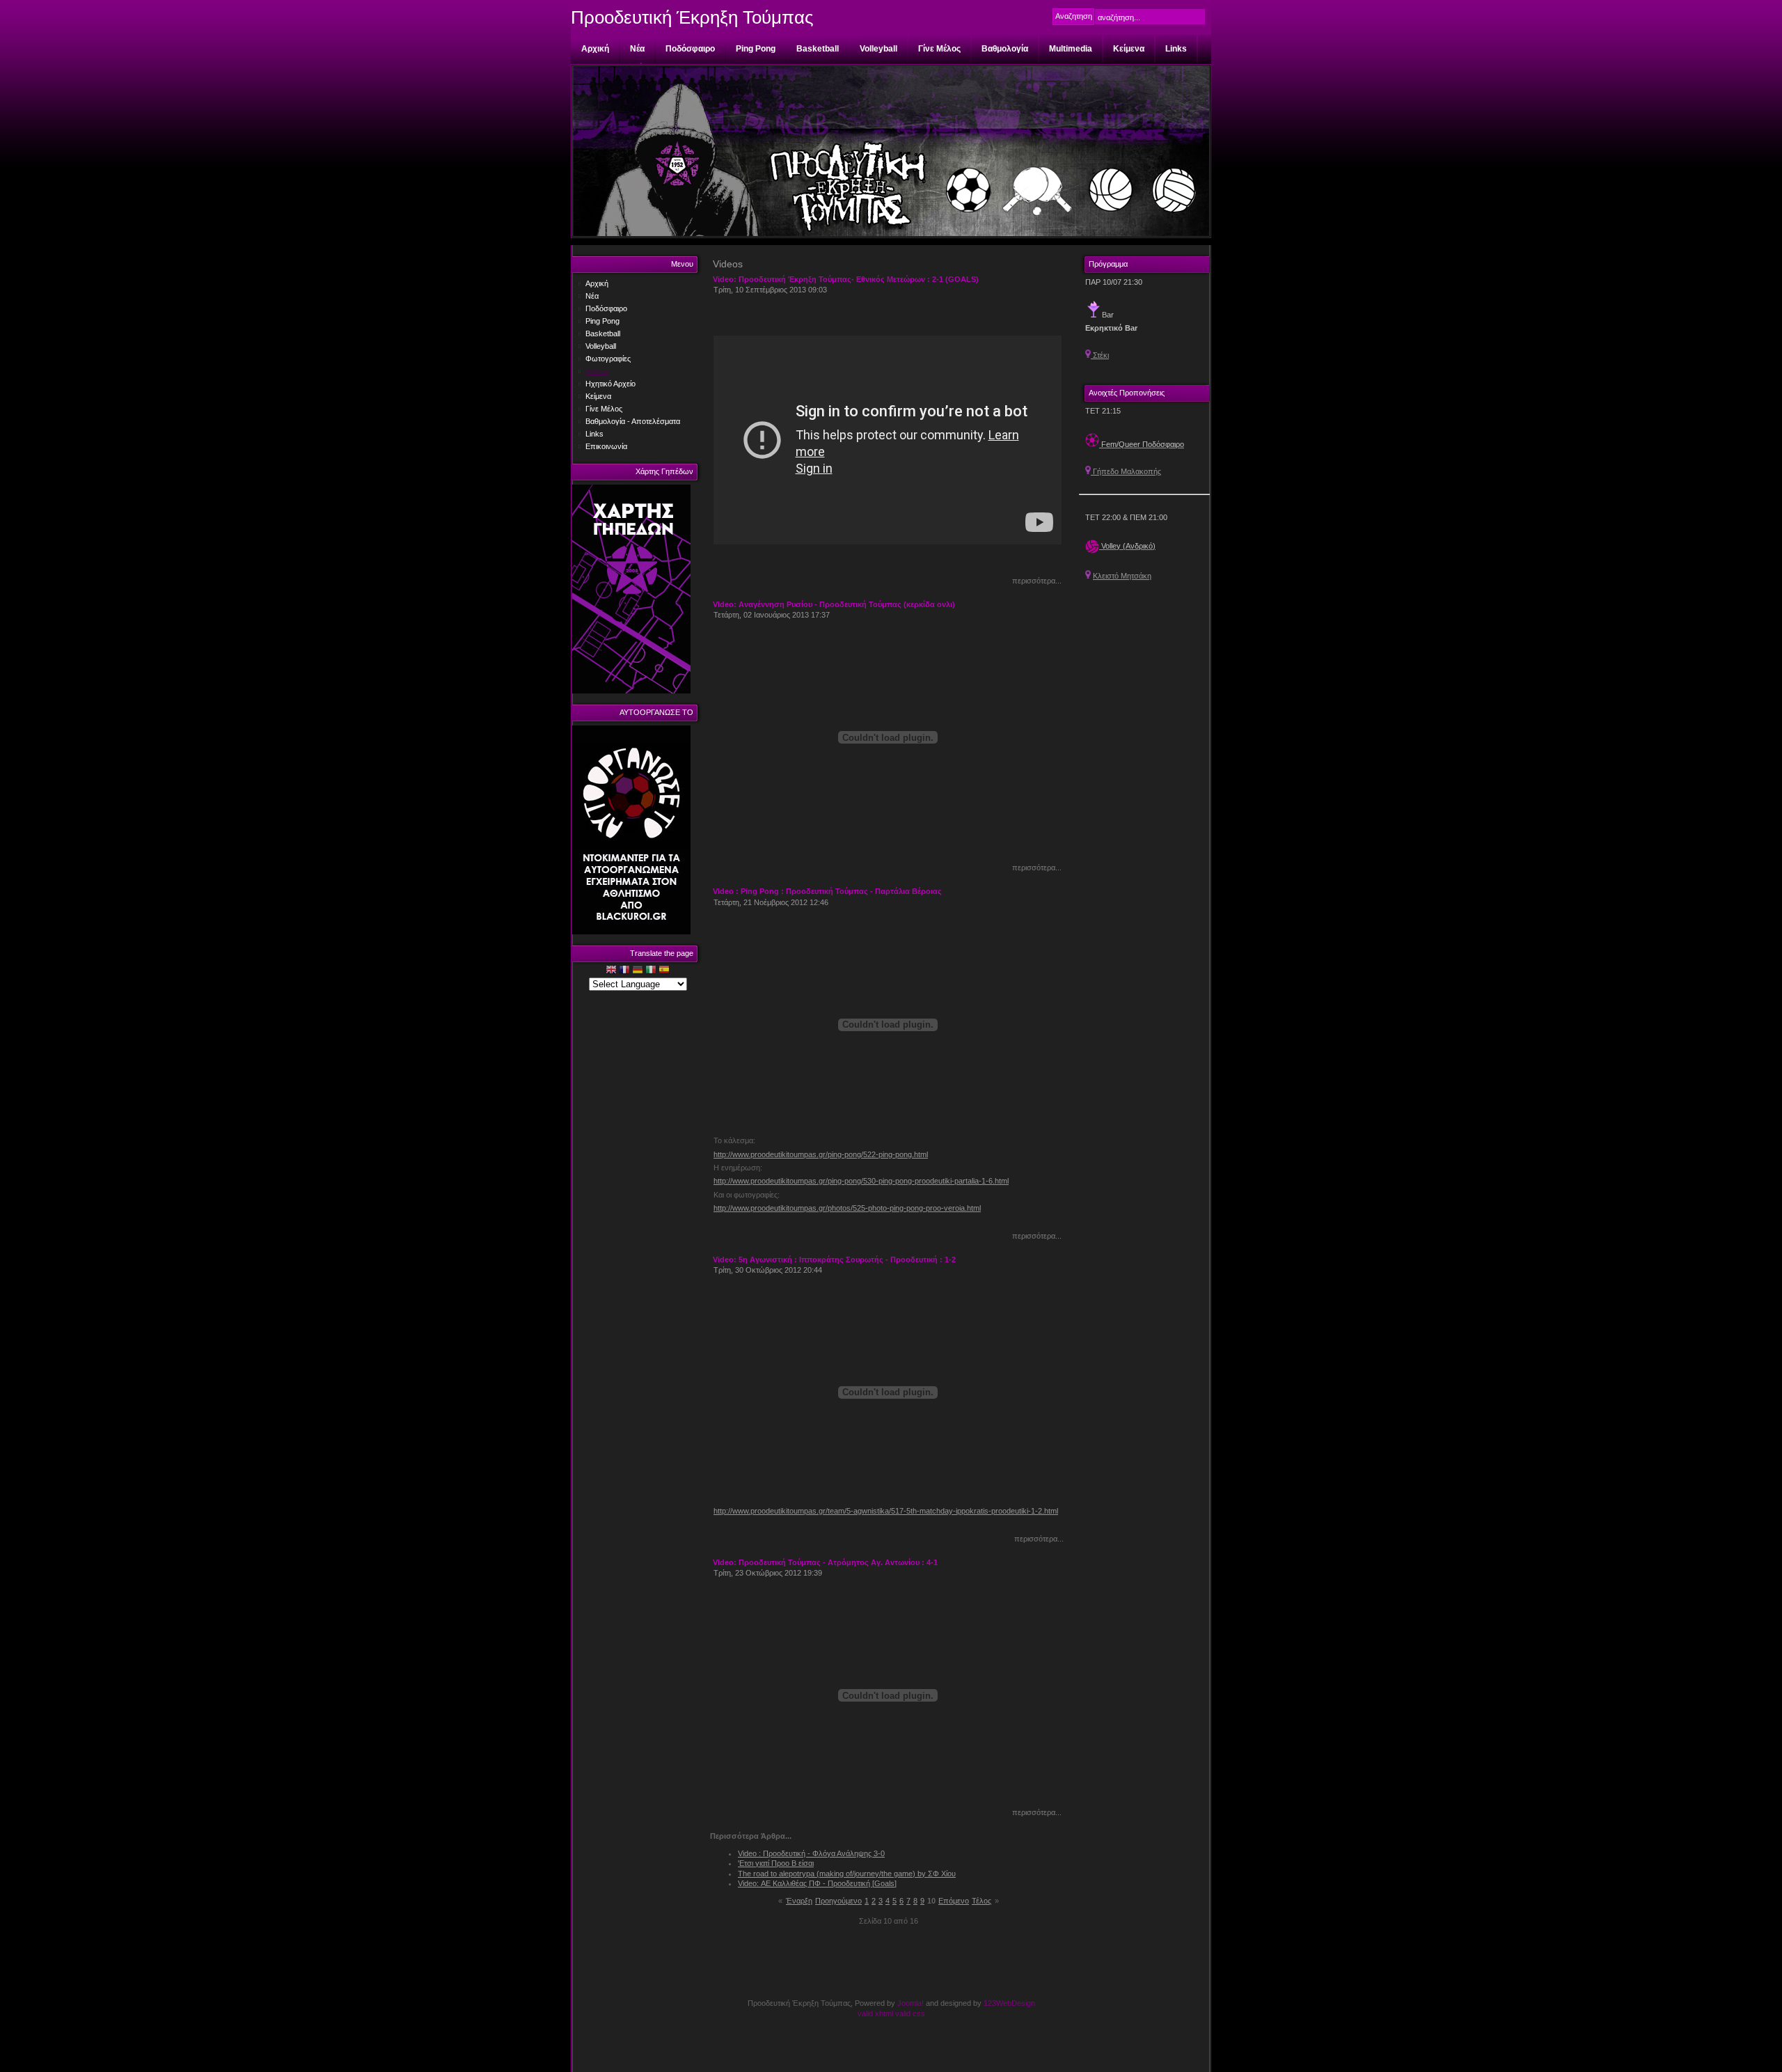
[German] (638, 971)
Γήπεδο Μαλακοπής (1126, 471)
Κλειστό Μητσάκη (1122, 576)
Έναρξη (799, 1901)
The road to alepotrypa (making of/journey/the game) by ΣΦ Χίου (847, 1874)
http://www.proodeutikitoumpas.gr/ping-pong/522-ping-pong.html (821, 1154)
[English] (611, 971)
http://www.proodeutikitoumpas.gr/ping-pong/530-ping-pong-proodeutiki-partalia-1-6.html (861, 1181)
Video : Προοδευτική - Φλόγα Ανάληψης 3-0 (811, 1853)
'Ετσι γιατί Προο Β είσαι (776, 1863)
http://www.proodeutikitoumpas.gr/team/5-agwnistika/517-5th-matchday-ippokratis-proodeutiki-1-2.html (886, 1511)
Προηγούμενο (838, 1901)
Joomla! (910, 2003)
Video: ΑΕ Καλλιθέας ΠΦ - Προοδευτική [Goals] (817, 1883)
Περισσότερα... (1037, 581)
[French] (624, 971)
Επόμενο (954, 1901)
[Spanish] (664, 971)
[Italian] (651, 971)
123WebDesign (1009, 2003)
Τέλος (981, 1901)
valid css (910, 2014)
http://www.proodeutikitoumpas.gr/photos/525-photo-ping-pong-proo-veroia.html (847, 1208)
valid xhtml (875, 2014)
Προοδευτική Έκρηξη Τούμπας (692, 17)
